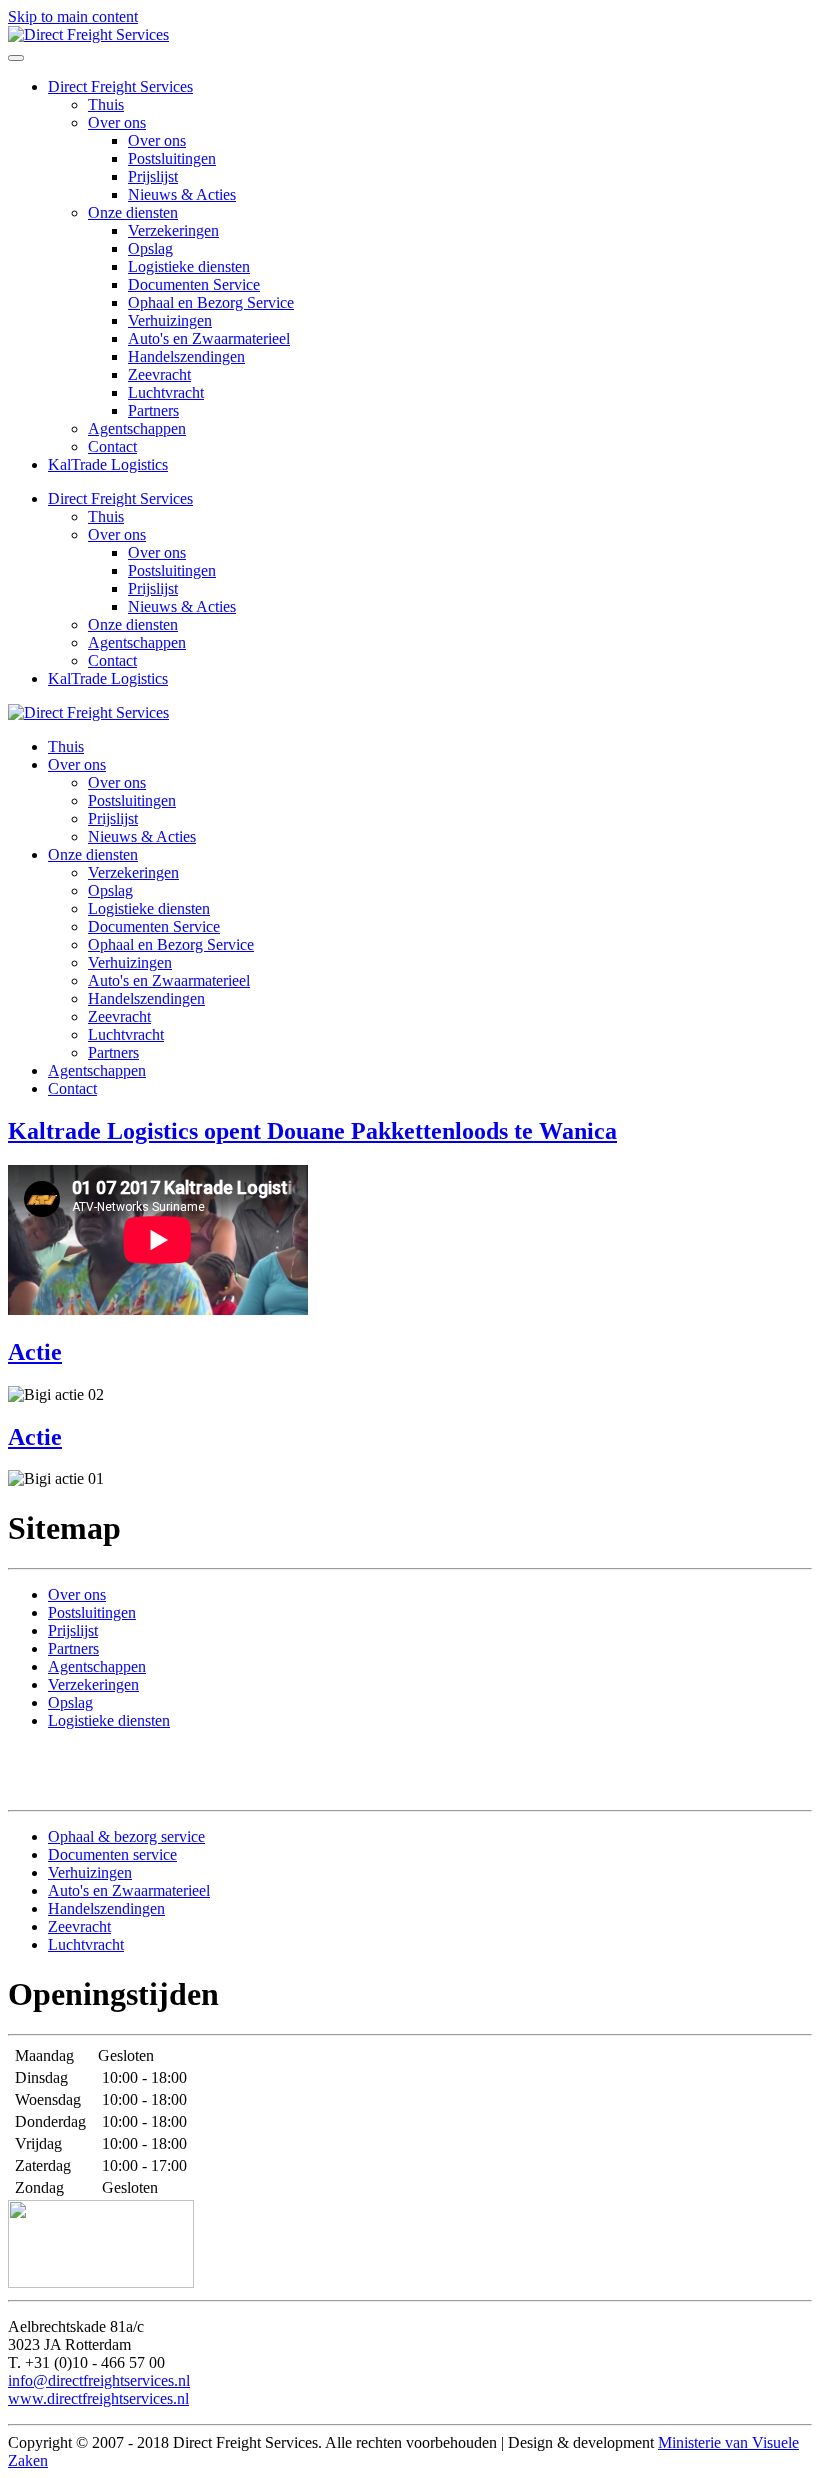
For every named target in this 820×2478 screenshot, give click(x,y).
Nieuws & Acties (182, 194)
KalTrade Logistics (108, 464)
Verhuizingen (170, 320)
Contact (112, 446)
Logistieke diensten (189, 266)
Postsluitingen (172, 158)
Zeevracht (159, 374)
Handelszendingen (186, 356)
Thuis (106, 104)
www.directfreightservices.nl (98, 2398)
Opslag (150, 248)
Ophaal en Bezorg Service (211, 302)
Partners (153, 410)
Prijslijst (153, 176)
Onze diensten (133, 212)
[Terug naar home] (88, 34)
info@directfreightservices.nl (99, 2380)
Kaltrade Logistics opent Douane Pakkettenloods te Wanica (312, 1131)
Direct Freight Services (120, 86)
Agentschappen (137, 428)
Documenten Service (194, 284)
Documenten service (112, 1854)
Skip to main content (73, 16)
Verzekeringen (173, 230)
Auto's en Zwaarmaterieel (209, 338)
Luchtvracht (166, 392)
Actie (35, 1352)
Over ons (117, 122)
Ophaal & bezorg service (126, 1836)
